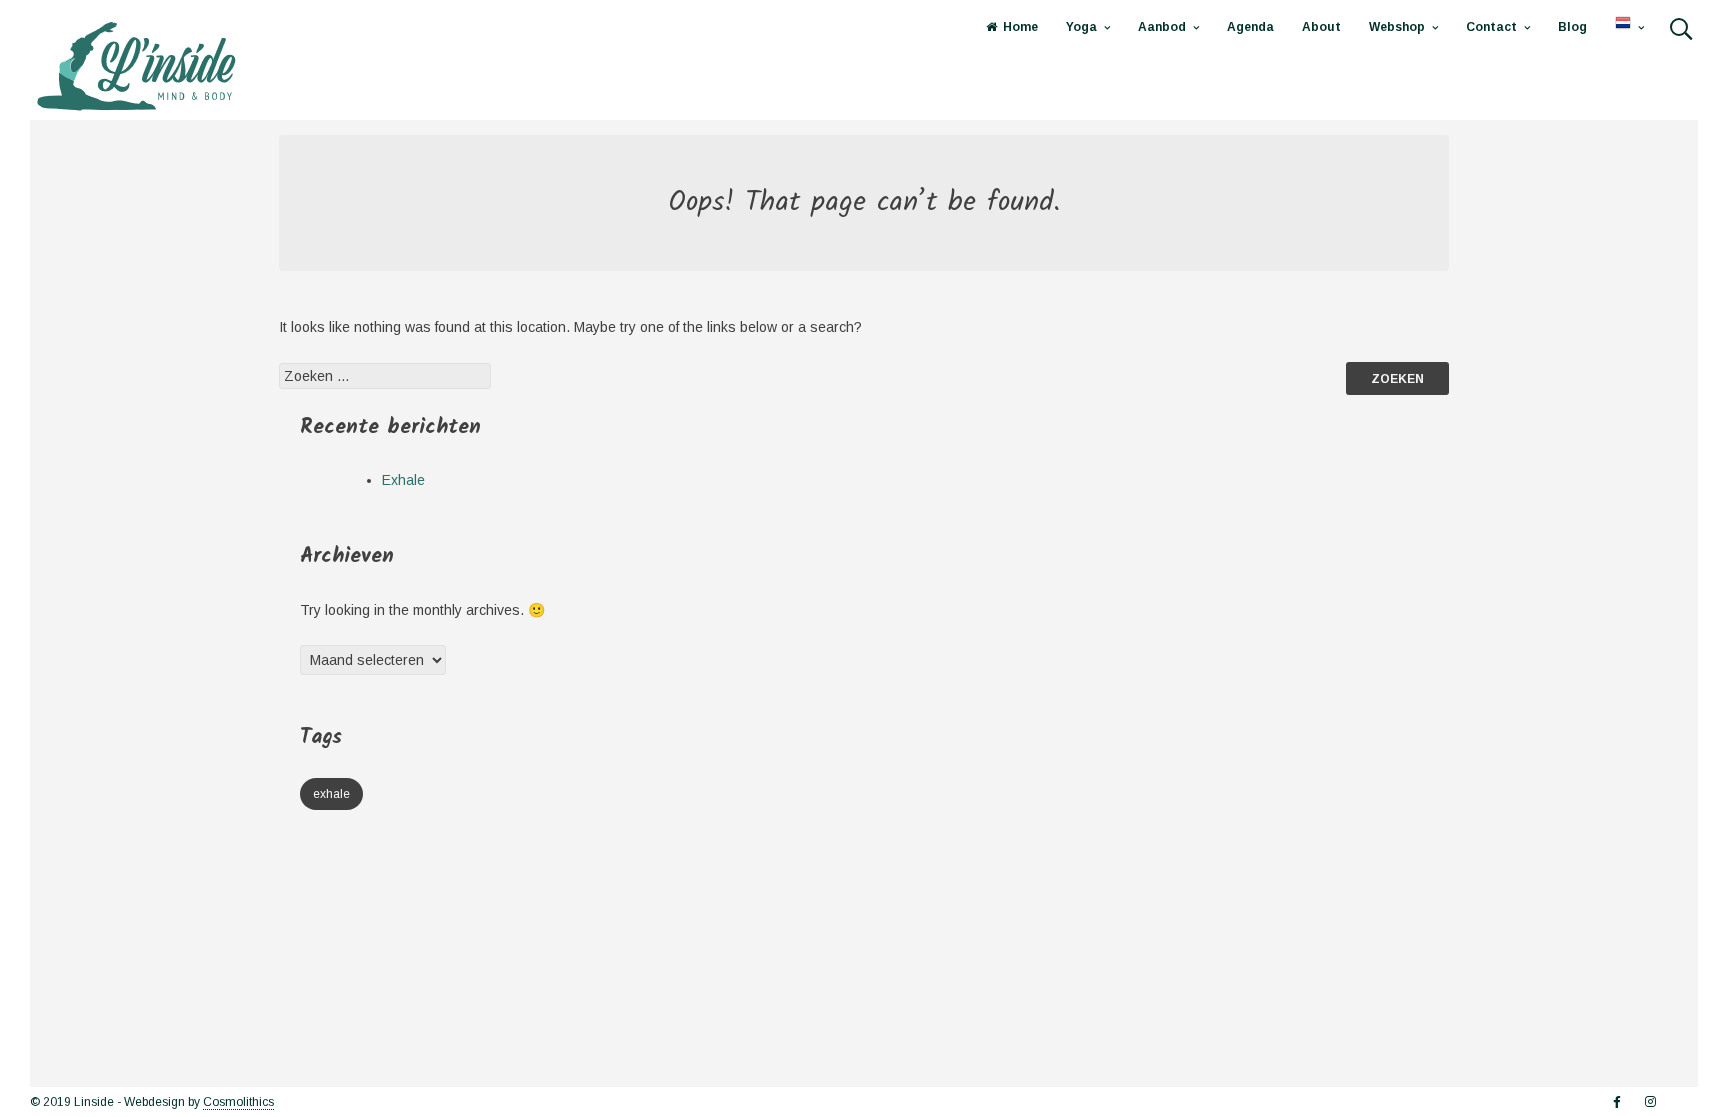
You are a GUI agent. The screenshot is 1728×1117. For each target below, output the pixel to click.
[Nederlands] (1629, 27)
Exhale (403, 480)
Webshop (1397, 27)
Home (1020, 27)
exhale (331, 794)
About (1321, 27)
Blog (1572, 27)
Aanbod (1162, 27)
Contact (1491, 27)
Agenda (1250, 27)
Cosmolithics (238, 1102)
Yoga (1081, 27)
